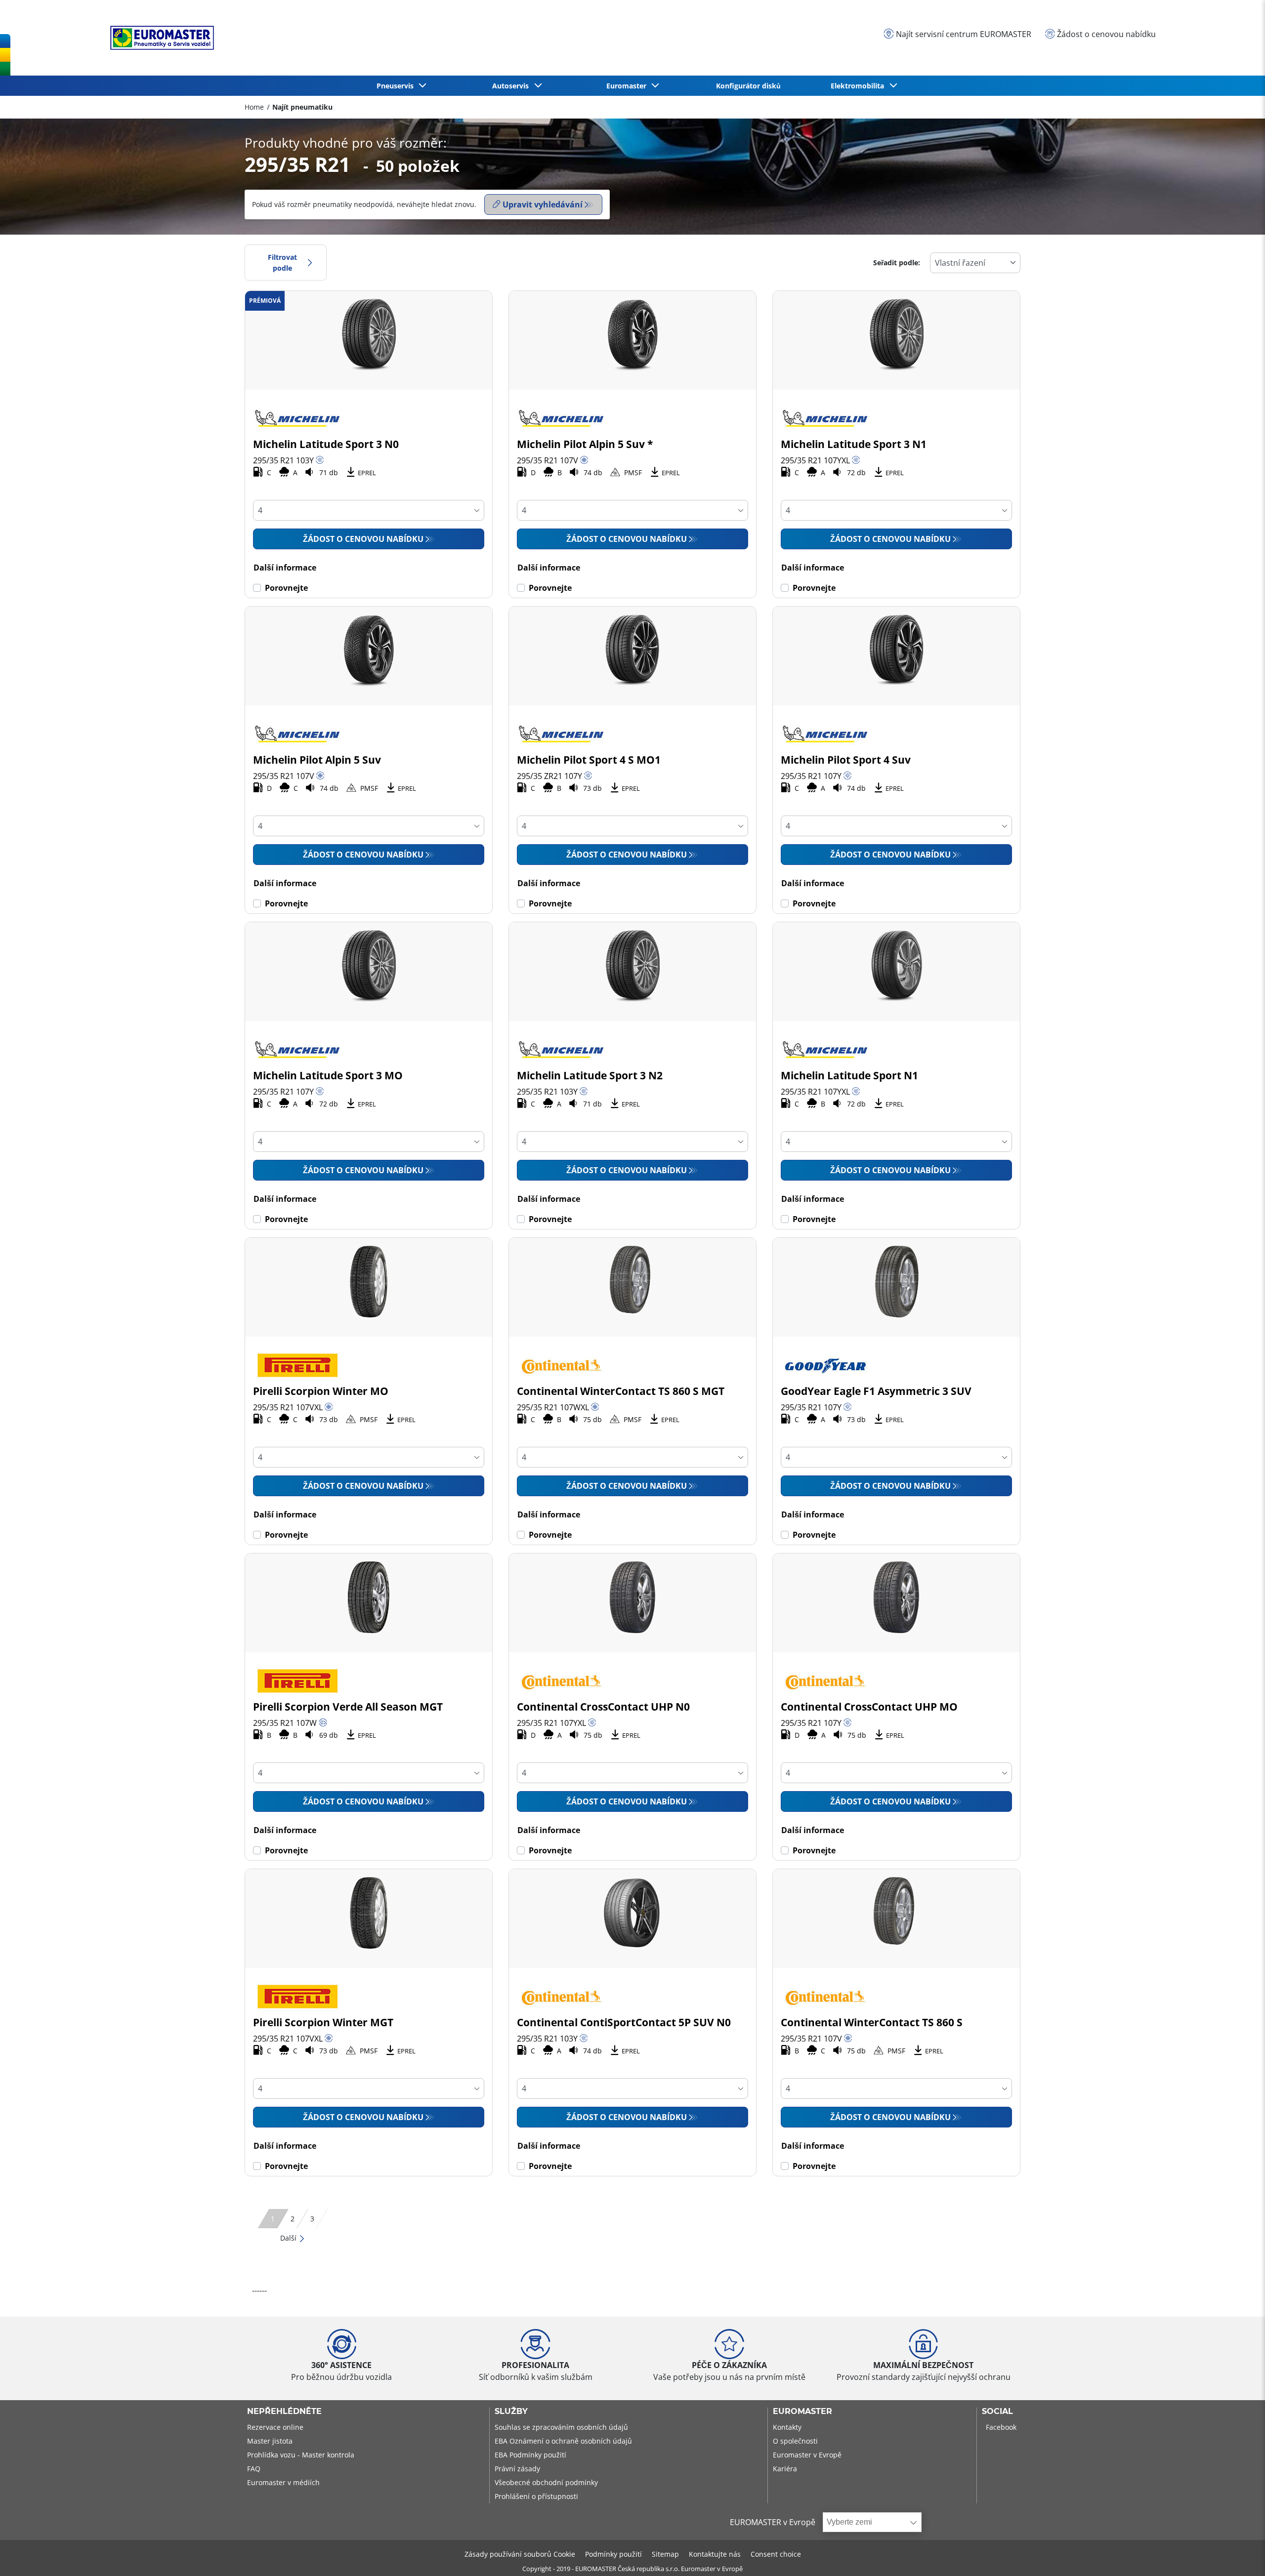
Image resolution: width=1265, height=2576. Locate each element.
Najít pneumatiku (302, 107)
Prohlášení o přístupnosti (536, 2496)
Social (997, 2412)
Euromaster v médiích (283, 2482)
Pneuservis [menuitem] (397, 86)
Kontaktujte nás (715, 2554)
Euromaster (802, 2412)
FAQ (254, 2469)
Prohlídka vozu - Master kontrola (301, 2455)
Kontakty (787, 2427)
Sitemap (665, 2554)
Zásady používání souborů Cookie (520, 2554)
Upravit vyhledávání (543, 204)
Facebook (1001, 2427)
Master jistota (270, 2441)
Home (254, 107)
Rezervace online (275, 2427)
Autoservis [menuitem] (512, 86)
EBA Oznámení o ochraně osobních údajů (563, 2441)
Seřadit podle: (897, 263)
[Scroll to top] (1239, 2555)
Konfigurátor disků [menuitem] (748, 86)
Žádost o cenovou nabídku (363, 539)
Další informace (285, 568)
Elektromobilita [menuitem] (859, 86)
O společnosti (795, 2441)
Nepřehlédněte (284, 2412)
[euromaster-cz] (160, 38)
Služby (511, 2412)
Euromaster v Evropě (807, 2455)
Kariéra (785, 2469)
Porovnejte (286, 588)
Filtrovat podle (282, 263)
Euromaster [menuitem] (628, 86)
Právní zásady (517, 2469)
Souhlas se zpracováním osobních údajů (561, 2427)
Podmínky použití (613, 2554)
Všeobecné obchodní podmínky (546, 2482)
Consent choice (776, 2554)
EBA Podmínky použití (530, 2455)
